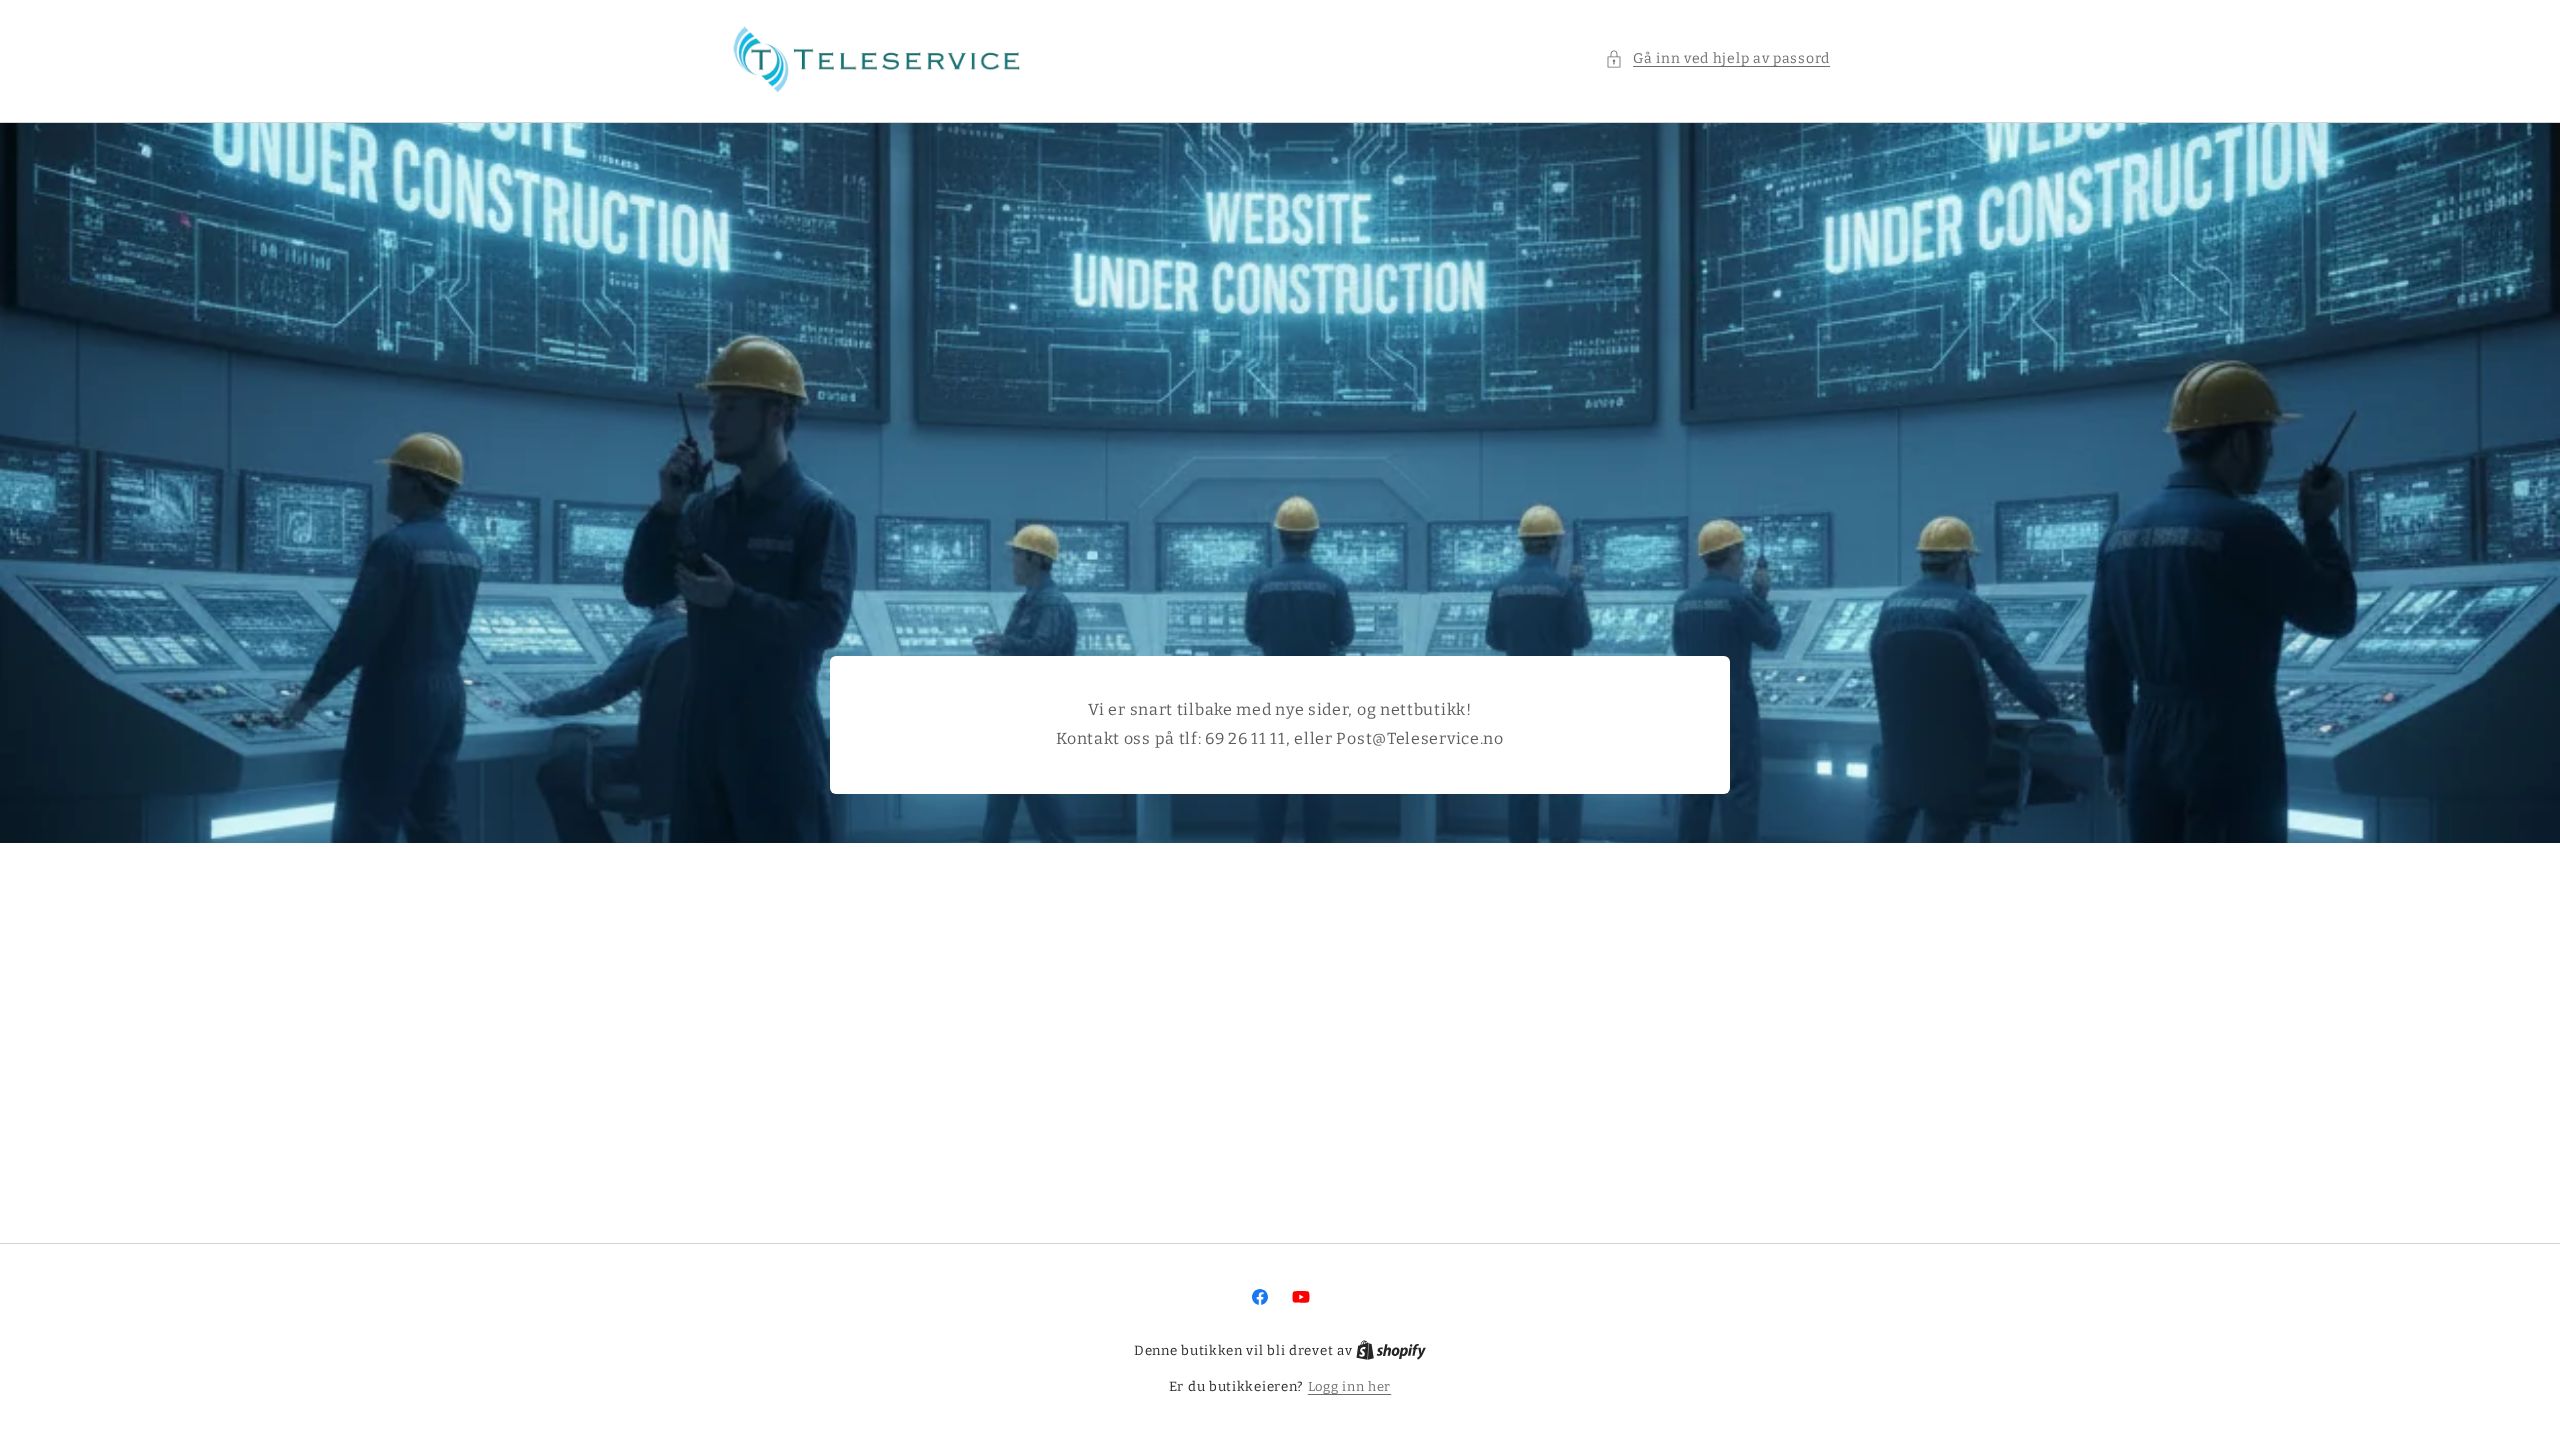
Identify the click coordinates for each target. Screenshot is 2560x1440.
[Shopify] (1391, 1350)
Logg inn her (1349, 1386)
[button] (1717, 58)
